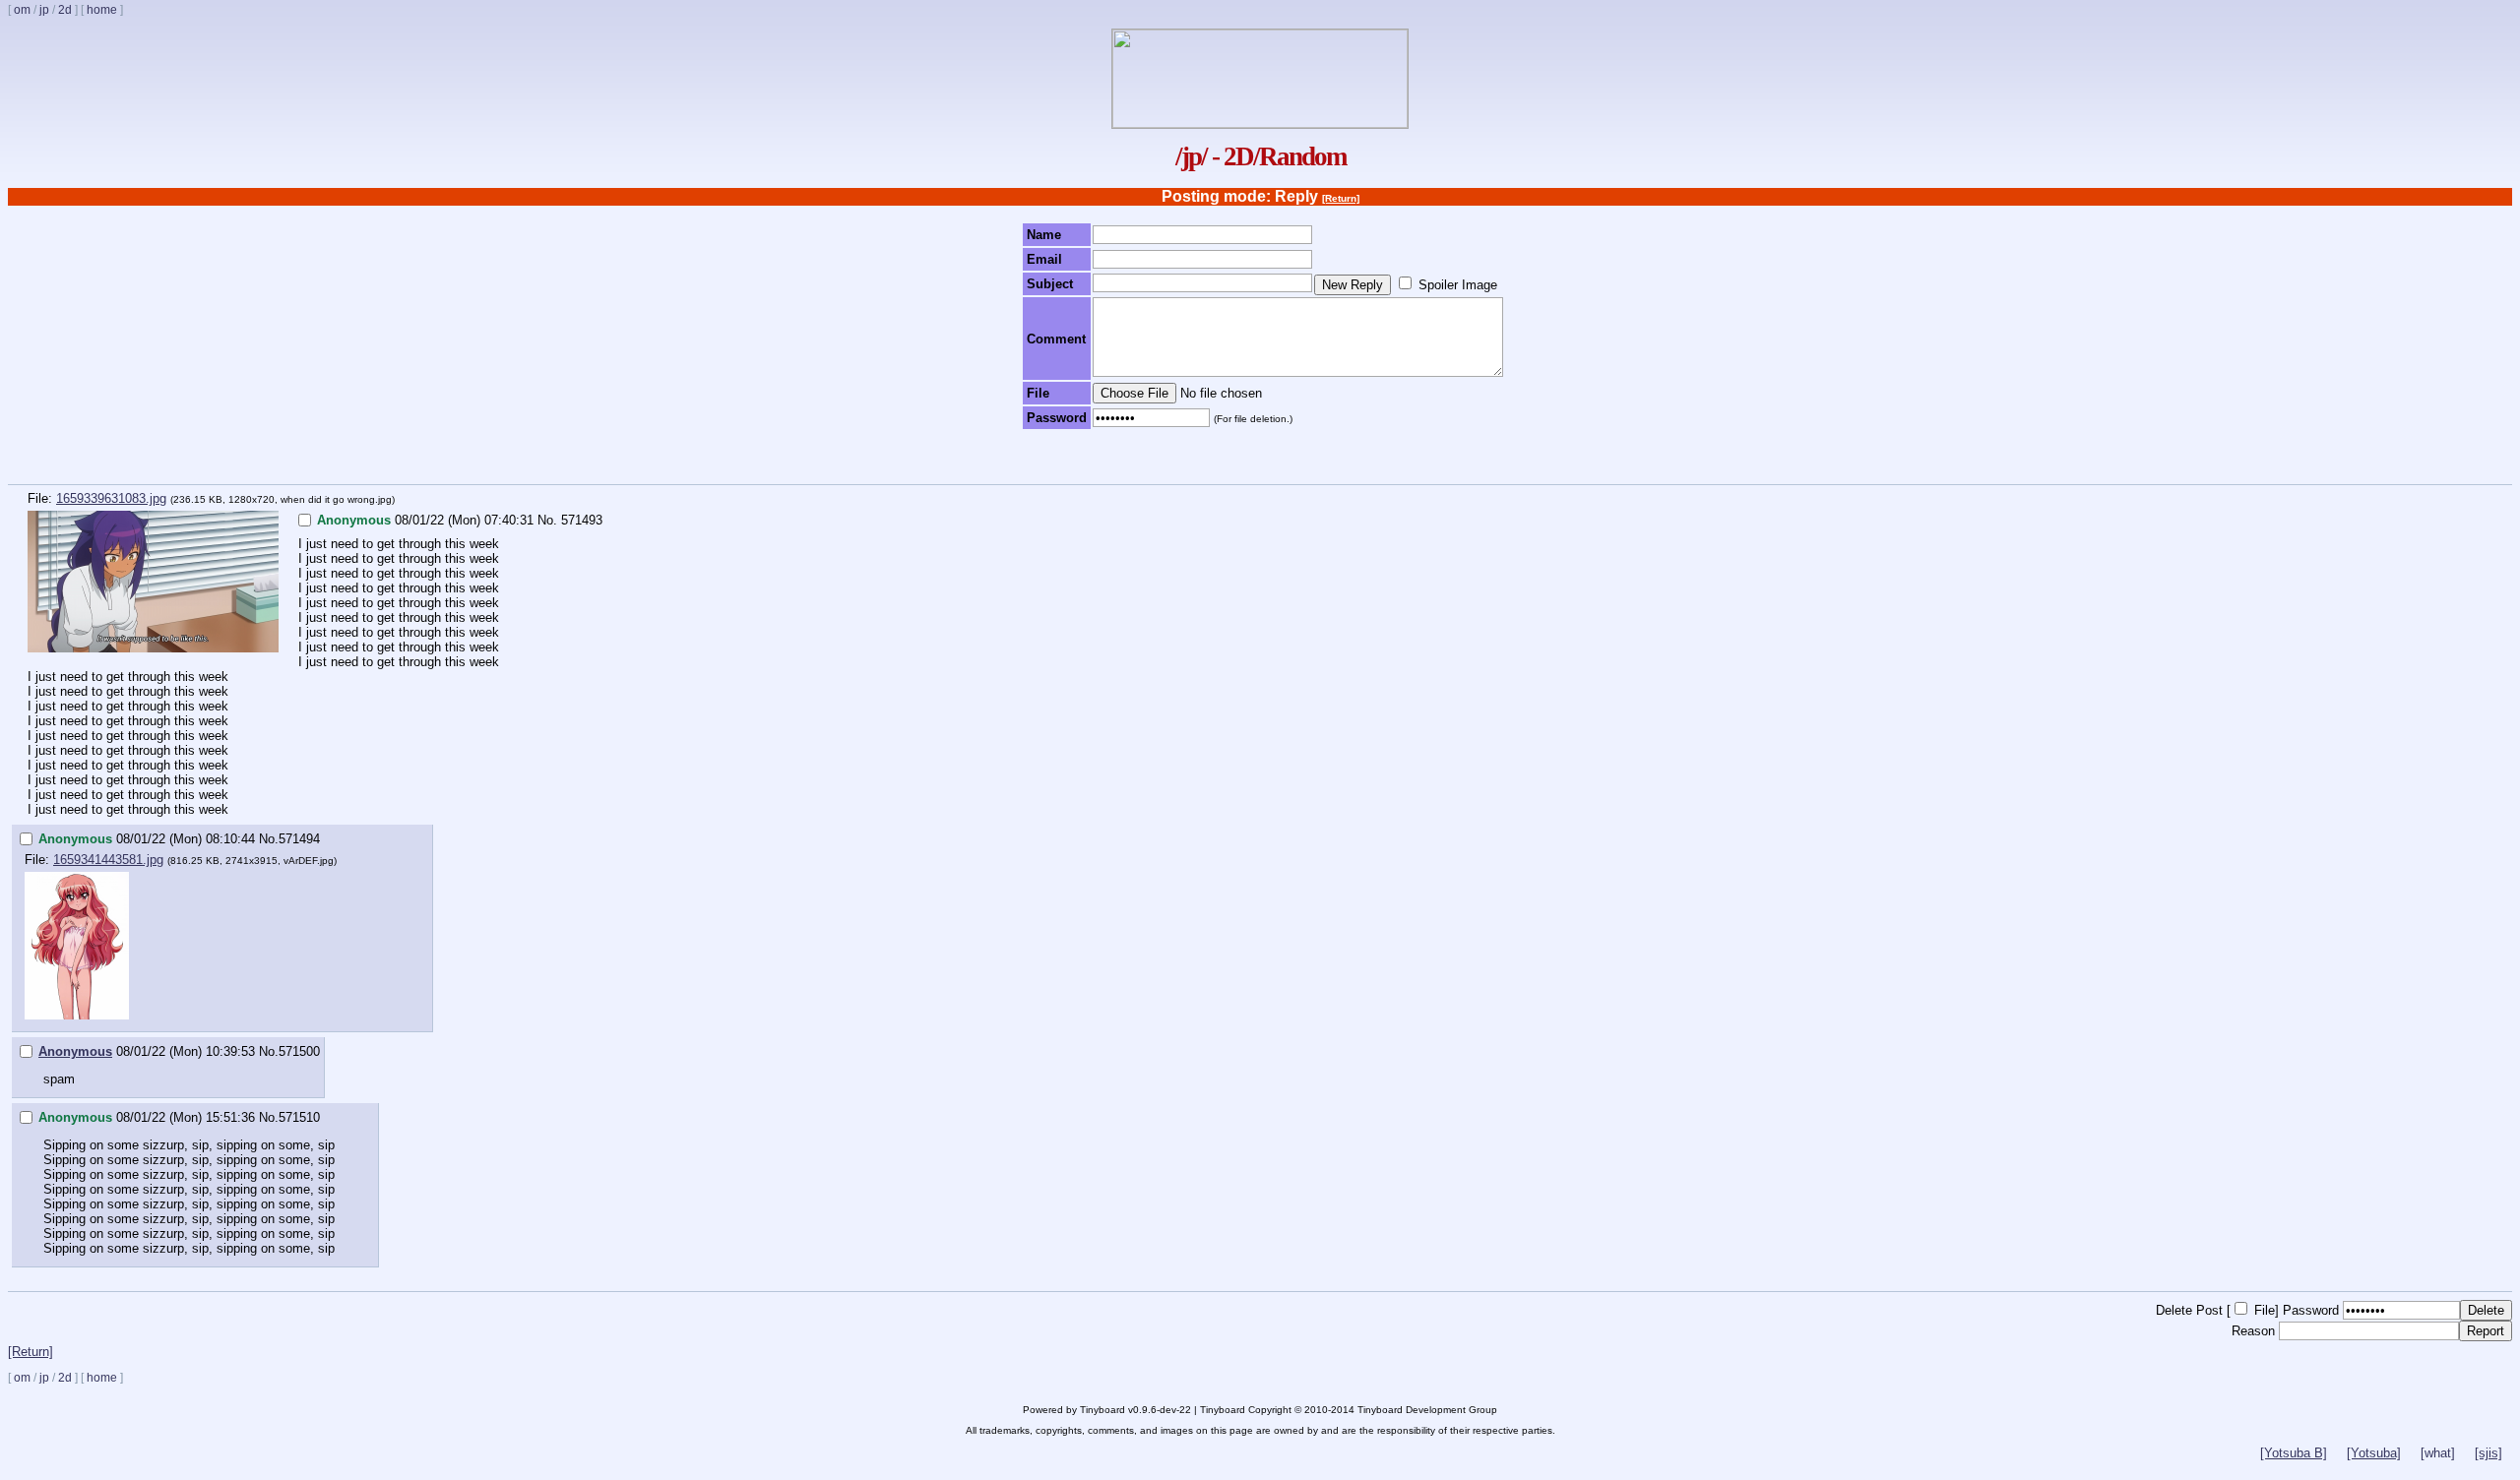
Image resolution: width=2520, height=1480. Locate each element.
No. (547, 520)
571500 (299, 1051)
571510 (299, 1117)
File (2265, 1310)
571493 (582, 520)
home (102, 10)
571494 (299, 839)
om (22, 10)
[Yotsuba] (2374, 1453)
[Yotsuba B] (2294, 1453)
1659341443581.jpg (108, 860)
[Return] (1341, 198)
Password (2311, 1310)
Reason (2253, 1331)
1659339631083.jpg (111, 498)
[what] (2438, 1453)
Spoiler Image (1458, 285)
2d (65, 10)
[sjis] (2488, 1453)
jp (44, 10)
